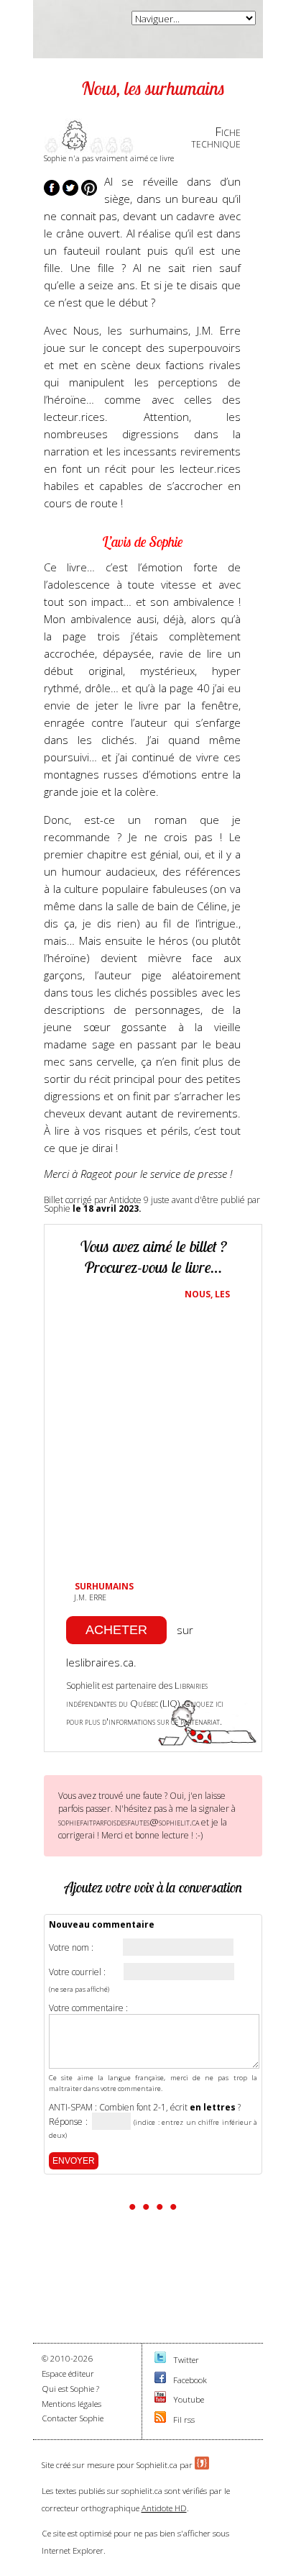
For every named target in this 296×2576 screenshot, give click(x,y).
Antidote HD (164, 2508)
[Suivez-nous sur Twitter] (160, 2360)
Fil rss (184, 2419)
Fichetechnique (216, 137)
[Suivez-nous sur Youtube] (160, 2399)
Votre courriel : (77, 1972)
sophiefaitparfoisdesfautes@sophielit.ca (129, 1822)
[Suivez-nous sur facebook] (160, 2380)
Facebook (190, 2380)
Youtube (189, 2399)
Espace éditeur (68, 2373)
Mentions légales (71, 2404)
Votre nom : (71, 1948)
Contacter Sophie (73, 2418)
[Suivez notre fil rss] (160, 2419)
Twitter (186, 2360)
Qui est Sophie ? (70, 2389)
